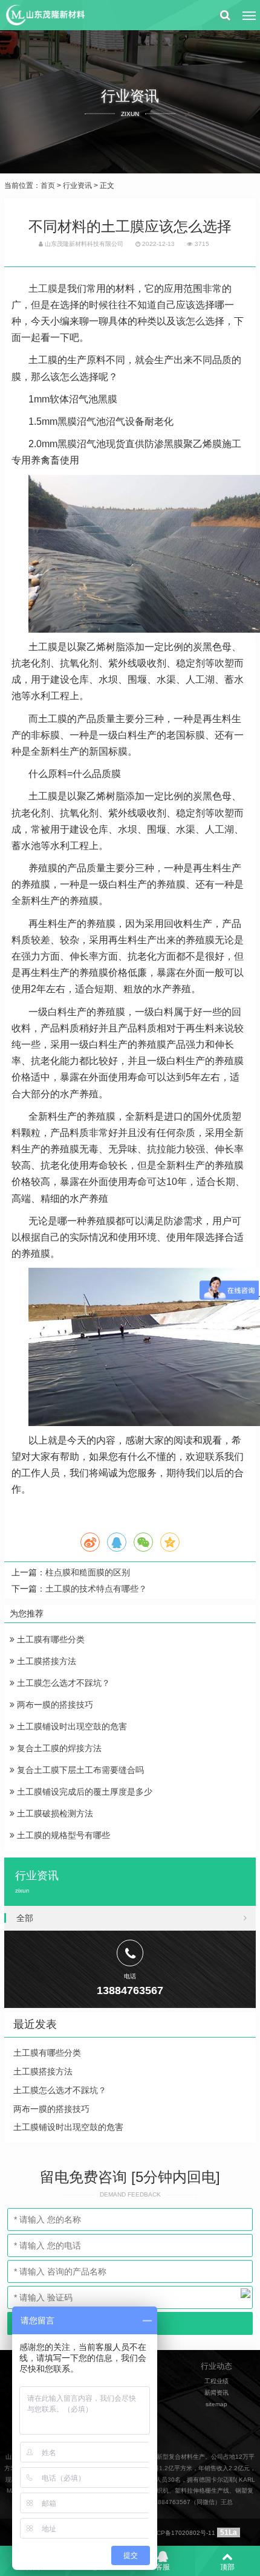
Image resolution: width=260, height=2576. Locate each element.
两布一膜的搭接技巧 (54, 1705)
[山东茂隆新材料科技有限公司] (45, 15)
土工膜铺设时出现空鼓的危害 (71, 1726)
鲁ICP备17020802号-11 (182, 2533)
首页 (48, 186)
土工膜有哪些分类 (50, 1639)
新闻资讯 (216, 2393)
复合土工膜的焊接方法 (58, 1748)
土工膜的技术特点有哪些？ (96, 1589)
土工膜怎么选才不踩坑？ (62, 1683)
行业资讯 (77, 186)
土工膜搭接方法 (45, 1661)
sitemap (216, 2404)
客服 (163, 2567)
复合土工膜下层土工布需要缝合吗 (79, 1770)
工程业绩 (216, 2381)
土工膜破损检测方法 (54, 1813)
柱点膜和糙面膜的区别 (88, 1572)
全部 (25, 1918)
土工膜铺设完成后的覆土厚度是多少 (83, 1792)
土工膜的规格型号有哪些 (62, 1835)
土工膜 (43, 289)
